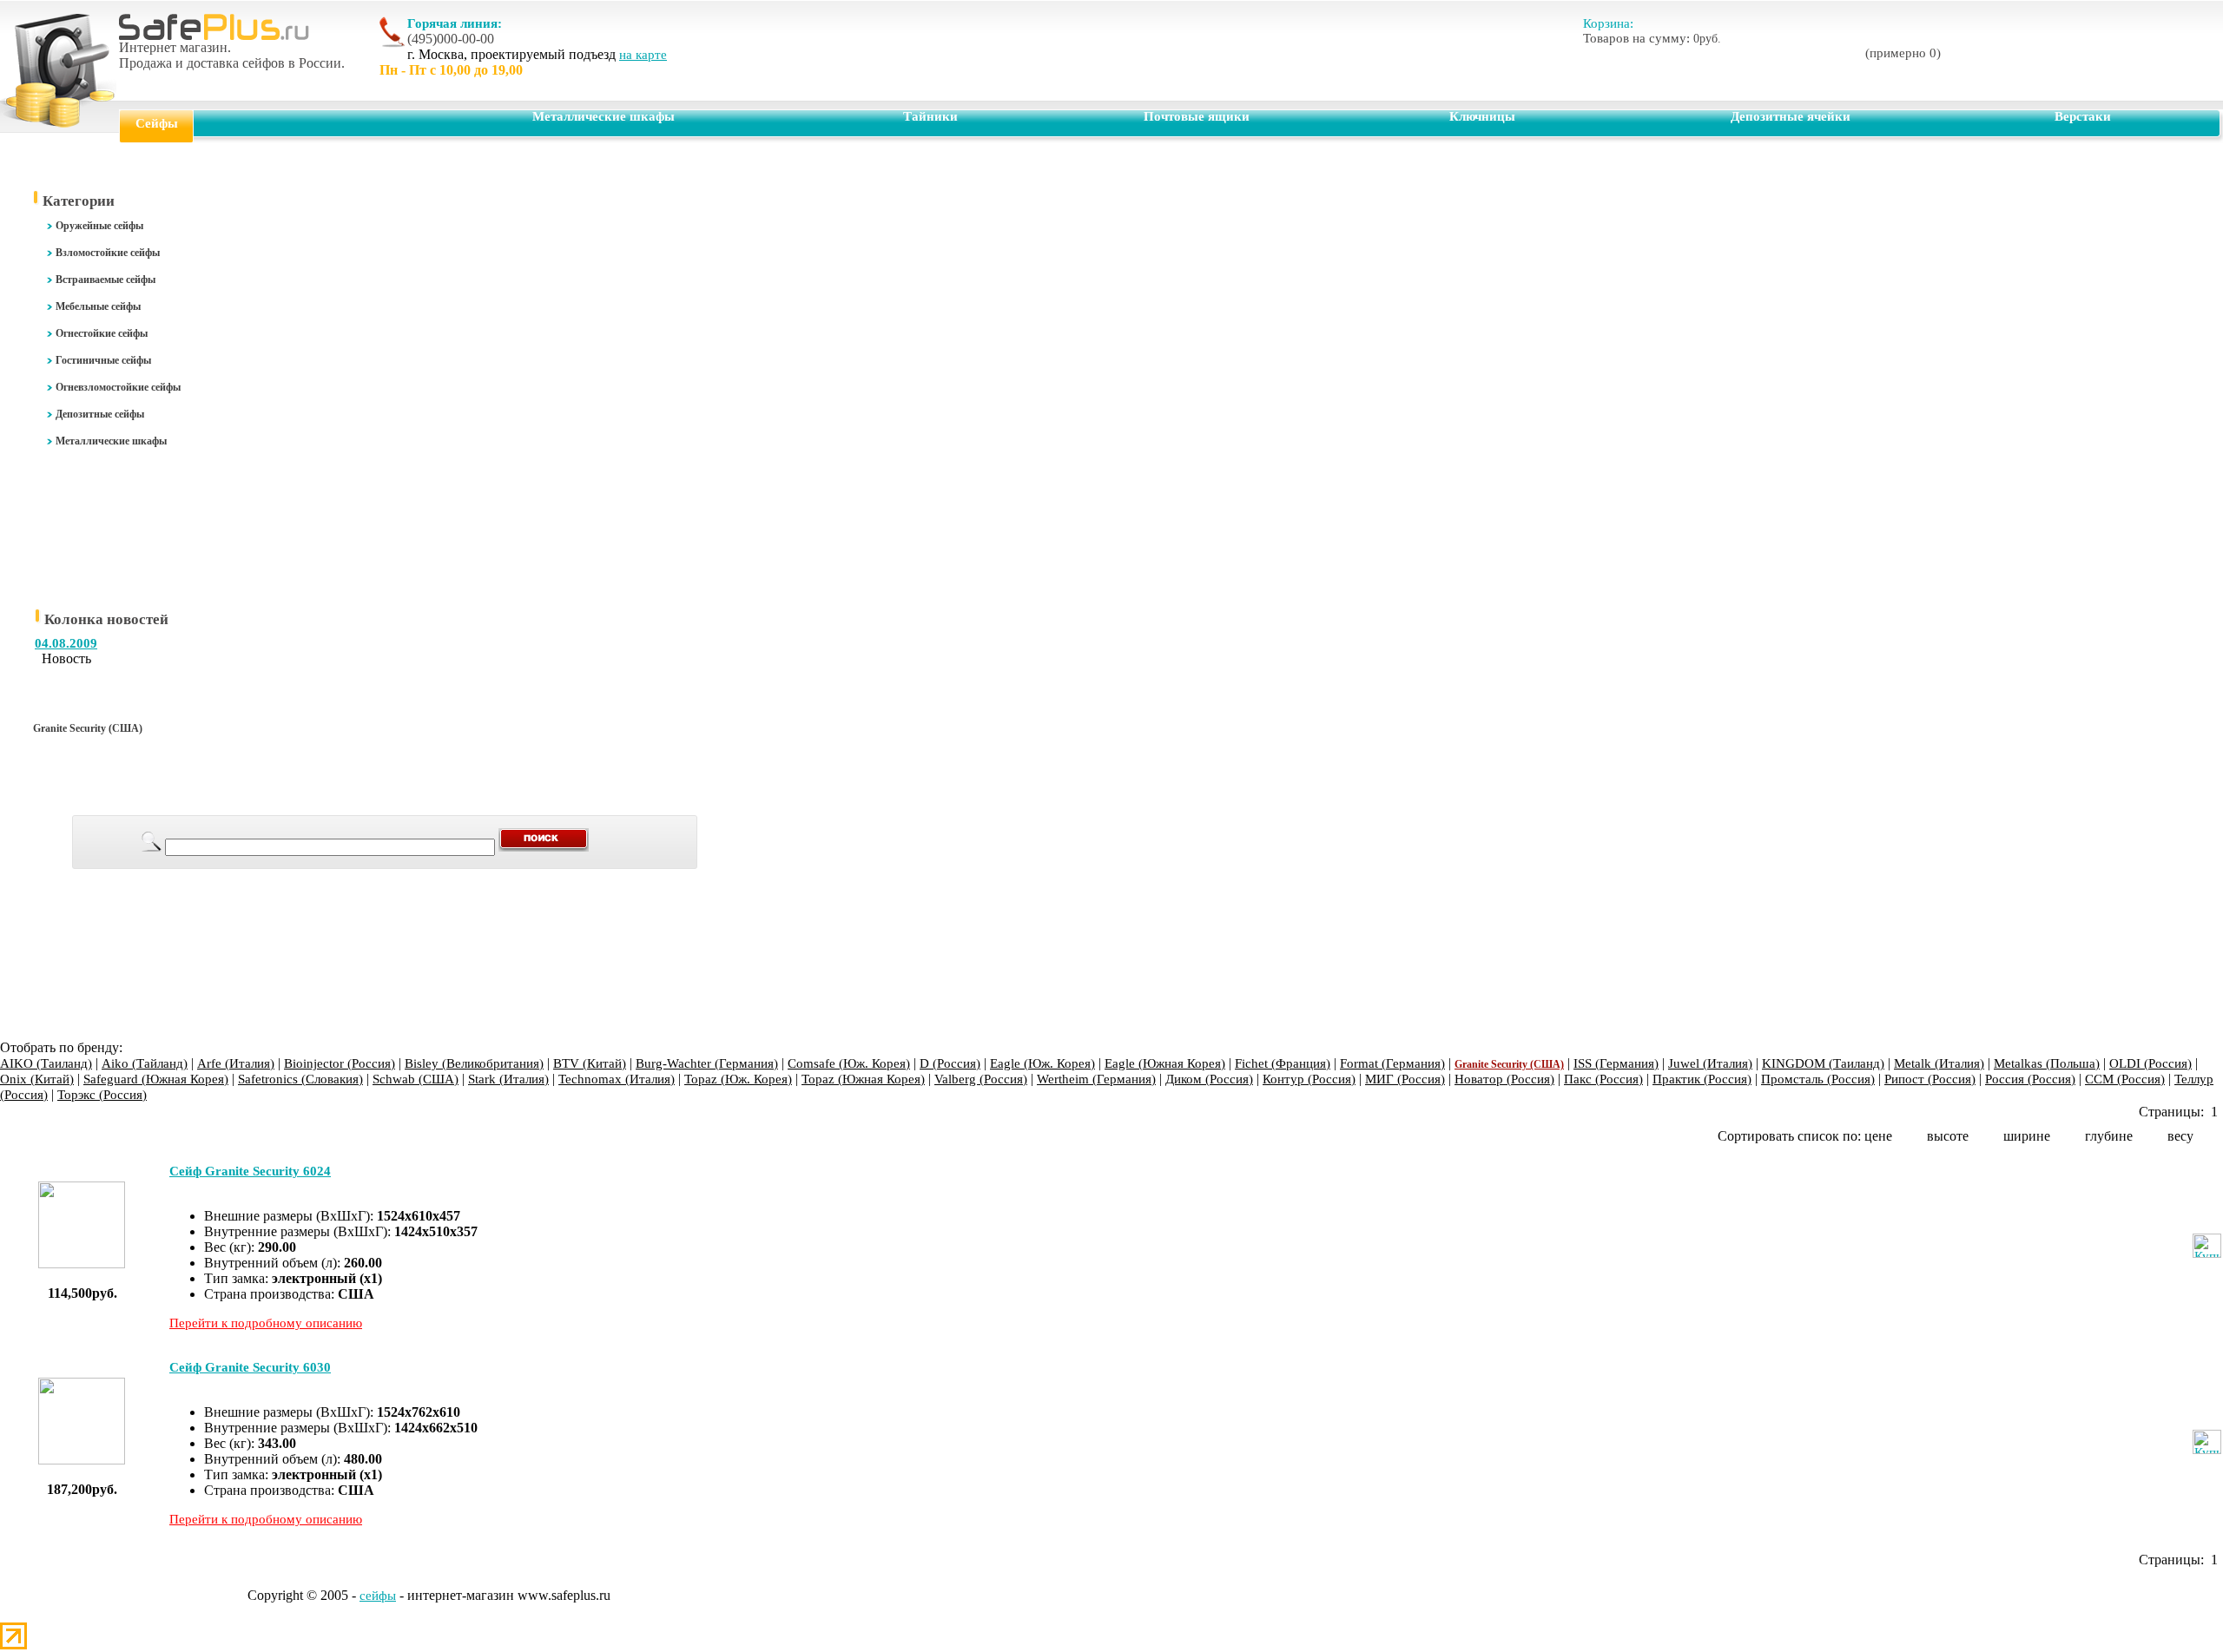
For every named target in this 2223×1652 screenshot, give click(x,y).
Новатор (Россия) (1504, 1079)
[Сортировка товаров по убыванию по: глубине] (2154, 1136)
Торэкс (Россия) (102, 1095)
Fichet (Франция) (1283, 1063)
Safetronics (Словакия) (300, 1079)
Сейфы (157, 123)
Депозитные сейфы (100, 414)
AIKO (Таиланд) (46, 1063)
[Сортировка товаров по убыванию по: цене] (1913, 1136)
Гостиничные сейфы (103, 360)
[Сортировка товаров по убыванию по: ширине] (2071, 1136)
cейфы (378, 1596)
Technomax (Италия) (617, 1079)
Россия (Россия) (2030, 1079)
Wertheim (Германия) (1096, 1079)
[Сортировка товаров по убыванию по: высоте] (1989, 1136)
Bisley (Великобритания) (474, 1063)
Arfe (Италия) (236, 1063)
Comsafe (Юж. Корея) (849, 1063)
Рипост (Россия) (1930, 1079)
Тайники (930, 116)
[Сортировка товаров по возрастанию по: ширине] (2057, 1136)
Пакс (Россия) (1603, 1079)
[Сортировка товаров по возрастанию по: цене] (1899, 1136)
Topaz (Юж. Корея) (738, 1079)
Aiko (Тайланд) (145, 1063)
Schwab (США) (416, 1079)
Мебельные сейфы (98, 306)
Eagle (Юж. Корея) (1042, 1063)
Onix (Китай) (37, 1079)
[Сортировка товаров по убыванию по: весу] (2214, 1136)
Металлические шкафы (604, 116)
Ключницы (1482, 116)
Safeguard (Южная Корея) (156, 1079)
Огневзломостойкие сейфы (118, 387)
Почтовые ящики (1197, 116)
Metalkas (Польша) (2047, 1063)
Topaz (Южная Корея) (863, 1079)
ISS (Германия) (1616, 1063)
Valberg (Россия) (981, 1079)
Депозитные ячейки (1791, 116)
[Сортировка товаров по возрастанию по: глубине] (2140, 1136)
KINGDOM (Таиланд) (1823, 1063)
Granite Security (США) (1509, 1064)
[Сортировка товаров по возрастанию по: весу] (2200, 1136)
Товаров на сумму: (1652, 38)
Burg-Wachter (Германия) (707, 1063)
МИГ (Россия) (1405, 1079)
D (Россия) (950, 1063)
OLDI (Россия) (2150, 1063)
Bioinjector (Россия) (340, 1063)
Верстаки (2083, 116)
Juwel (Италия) (1710, 1063)
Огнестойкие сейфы (102, 333)
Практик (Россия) (1702, 1079)
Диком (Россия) (1209, 1079)
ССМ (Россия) (2125, 1079)
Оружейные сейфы (99, 226)
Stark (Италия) (508, 1079)
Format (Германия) (1392, 1063)
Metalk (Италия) (1939, 1063)
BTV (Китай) (590, 1063)
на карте (643, 55)
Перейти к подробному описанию (266, 1323)
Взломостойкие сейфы (108, 253)
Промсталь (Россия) (1818, 1079)
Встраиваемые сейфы (106, 280)
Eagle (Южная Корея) (1165, 1063)
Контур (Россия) (1309, 1079)
